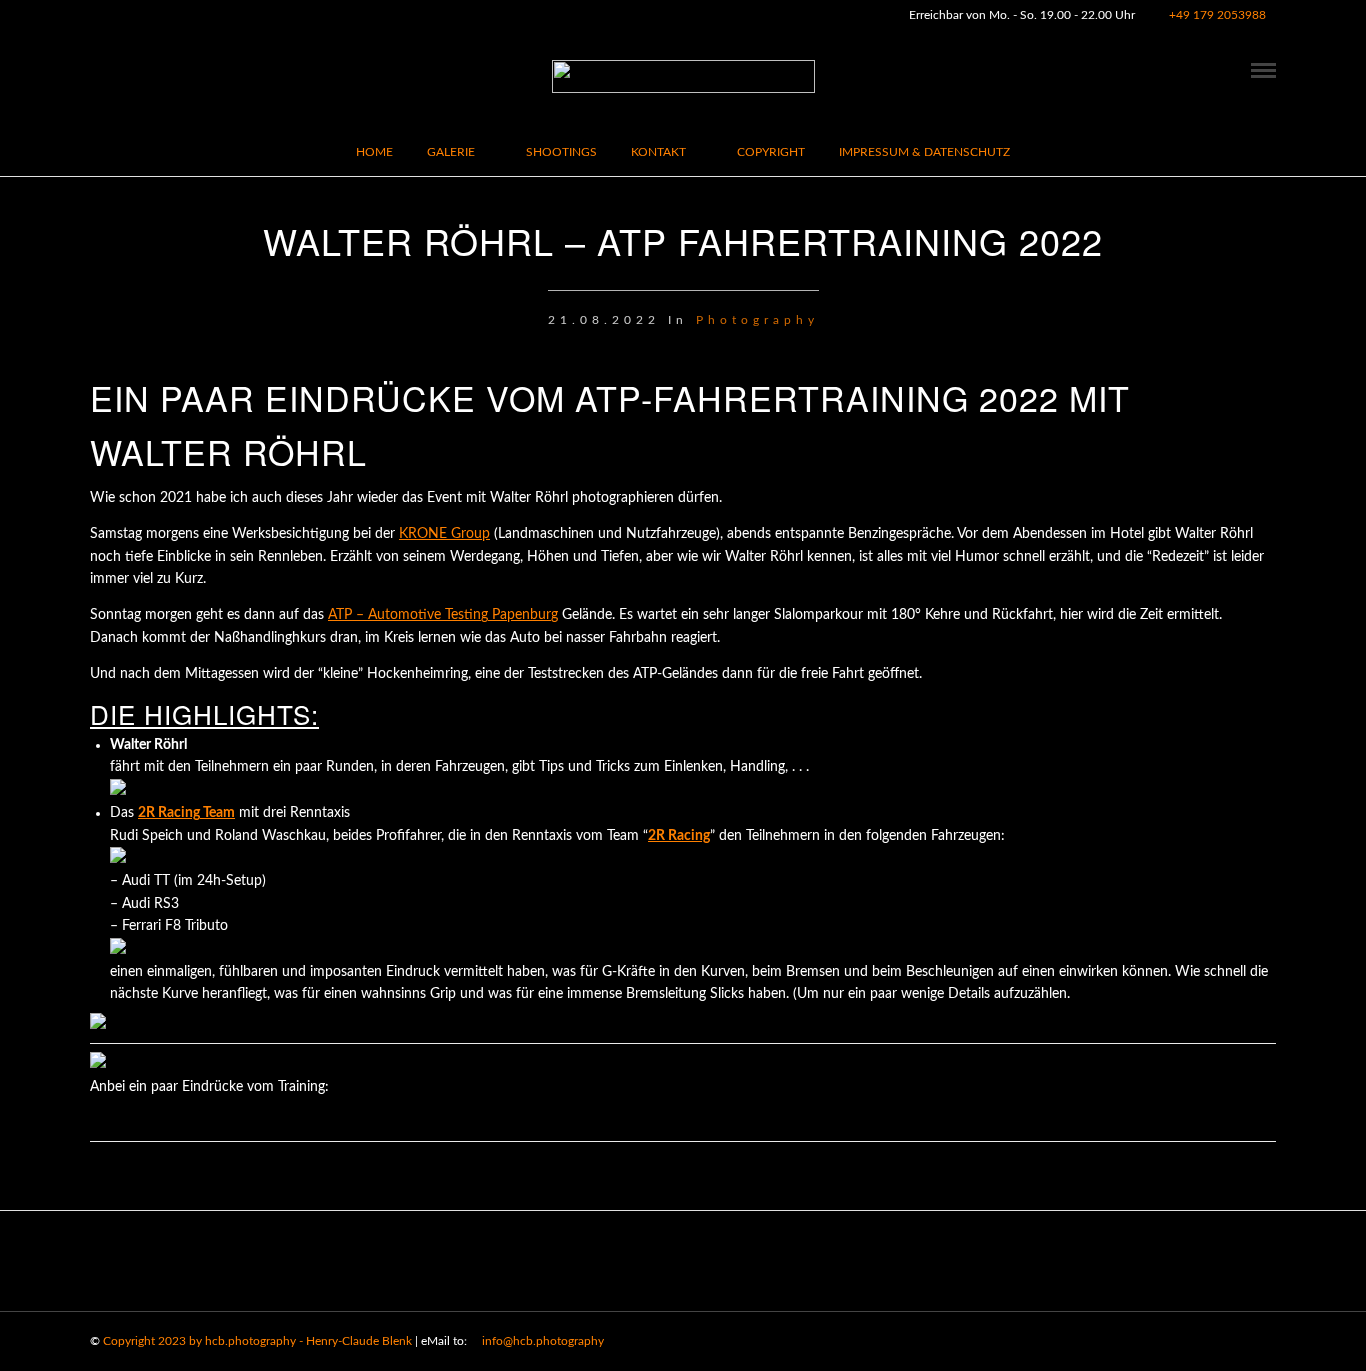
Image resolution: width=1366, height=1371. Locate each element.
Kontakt (658, 152)
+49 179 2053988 (1217, 15)
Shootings (561, 152)
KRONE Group (444, 534)
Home (374, 152)
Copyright (771, 152)
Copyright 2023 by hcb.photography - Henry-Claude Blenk (257, 1341)
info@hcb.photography (541, 1341)
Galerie (451, 152)
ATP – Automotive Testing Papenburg (443, 615)
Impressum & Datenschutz (924, 152)
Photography (757, 320)
